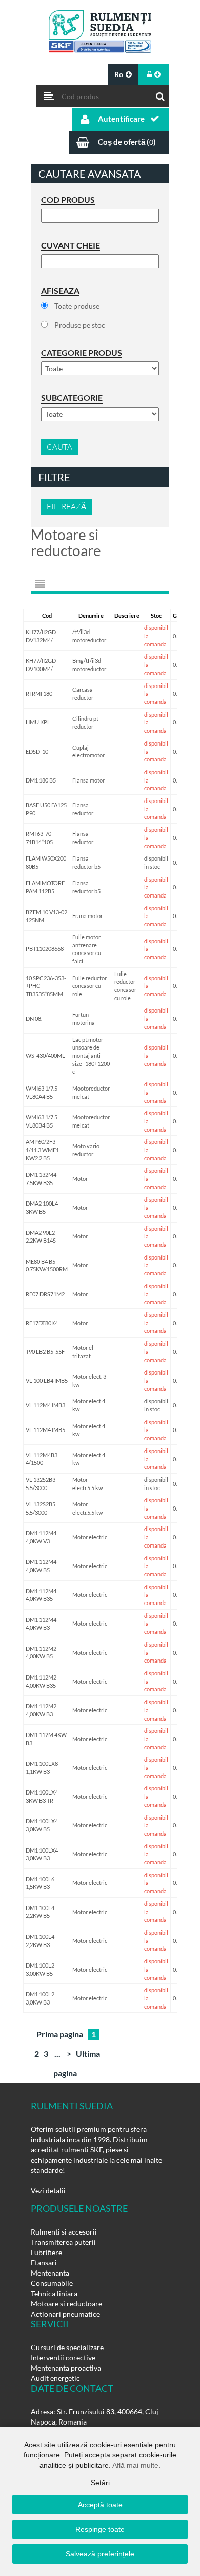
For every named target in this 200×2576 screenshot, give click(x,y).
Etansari (44, 2263)
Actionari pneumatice (65, 2314)
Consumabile (52, 2283)
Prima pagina (60, 2034)
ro (119, 74)
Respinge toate (100, 2529)
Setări (100, 2483)
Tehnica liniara (54, 2293)
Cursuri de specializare (67, 2347)
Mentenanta (50, 2273)
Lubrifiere (46, 2252)
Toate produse (77, 306)
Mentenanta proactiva (66, 2368)
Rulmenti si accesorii (64, 2232)
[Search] (161, 94)
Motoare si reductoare (66, 2304)
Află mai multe (135, 2465)
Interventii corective (63, 2358)
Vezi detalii (48, 2191)
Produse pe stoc (80, 325)
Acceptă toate (100, 2505)
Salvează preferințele (100, 2554)
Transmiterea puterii (63, 2242)
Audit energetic (55, 2378)
